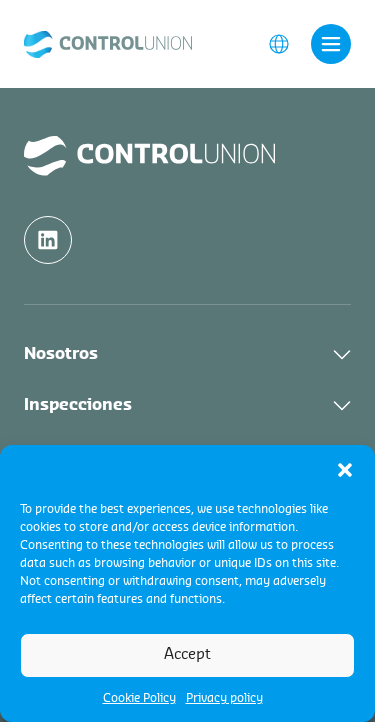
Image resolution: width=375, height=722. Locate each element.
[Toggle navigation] (331, 44)
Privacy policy (224, 698)
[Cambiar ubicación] (279, 43)
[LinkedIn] (48, 240)
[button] (345, 470)
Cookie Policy (139, 698)
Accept (187, 654)
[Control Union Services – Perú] (108, 43)
